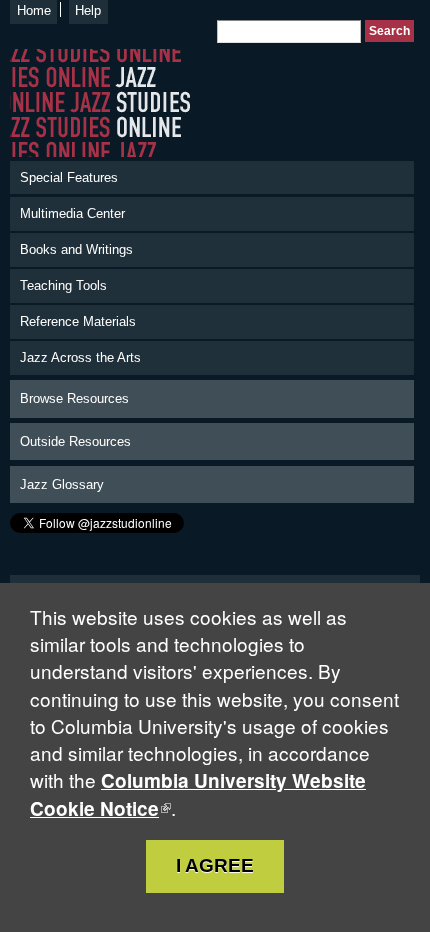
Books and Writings (76, 249)
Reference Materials (78, 321)
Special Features (69, 177)
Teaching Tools (63, 285)
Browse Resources (74, 398)
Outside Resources (75, 441)
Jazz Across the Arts (80, 357)
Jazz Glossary (62, 484)
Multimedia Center (72, 213)
